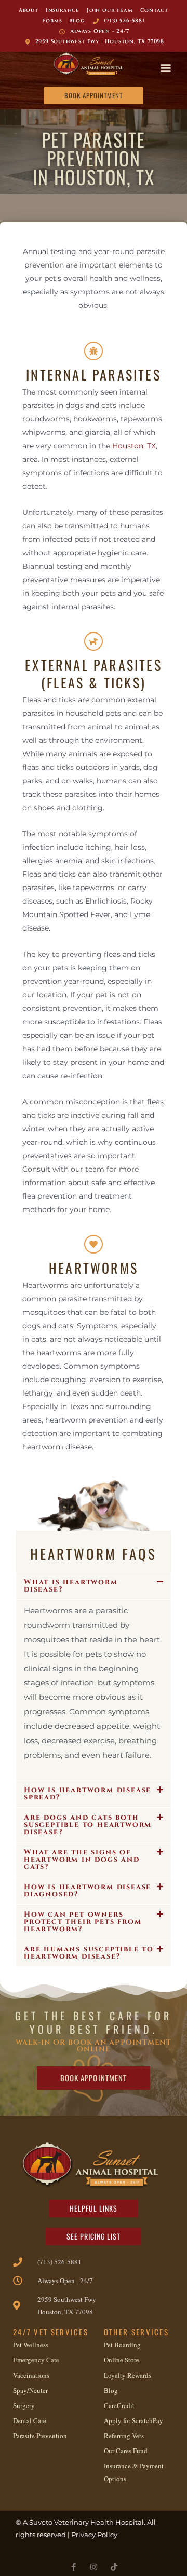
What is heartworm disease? (71, 1586)
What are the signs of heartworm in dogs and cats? (82, 1859)
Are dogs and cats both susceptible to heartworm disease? (88, 1825)
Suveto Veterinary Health (71, 2522)
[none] (74, 2567)
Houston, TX (134, 446)
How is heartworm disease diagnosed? (88, 1890)
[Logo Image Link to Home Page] (90, 65)
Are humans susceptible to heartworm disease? (89, 1953)
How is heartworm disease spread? (88, 1793)
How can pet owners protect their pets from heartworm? (83, 1922)
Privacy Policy (94, 2535)
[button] (165, 67)
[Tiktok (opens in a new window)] (114, 2567)
